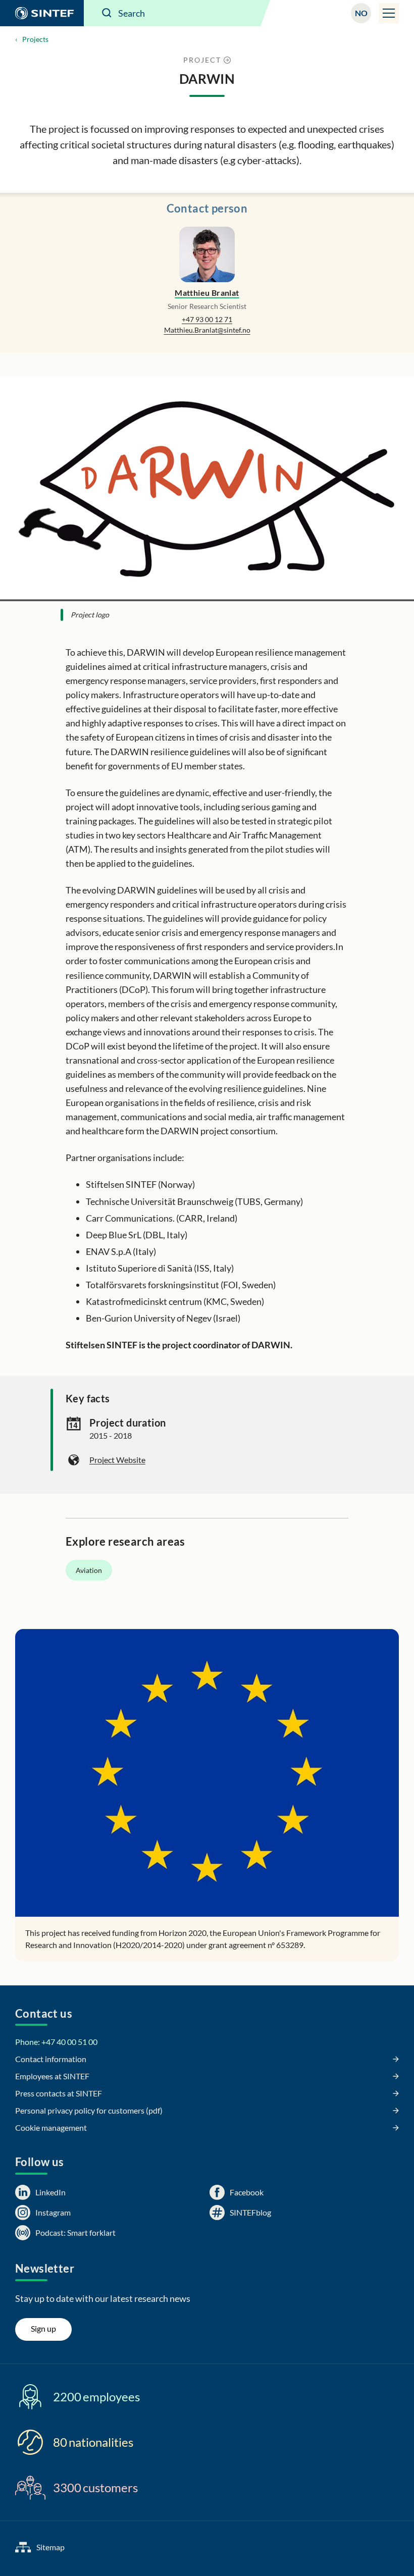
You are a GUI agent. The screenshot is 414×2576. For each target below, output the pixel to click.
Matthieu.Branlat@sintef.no (207, 330)
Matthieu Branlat (207, 293)
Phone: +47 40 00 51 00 (56, 2042)
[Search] (107, 13)
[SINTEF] (42, 13)
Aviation (89, 1570)
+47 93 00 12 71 (207, 319)
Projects (35, 39)
